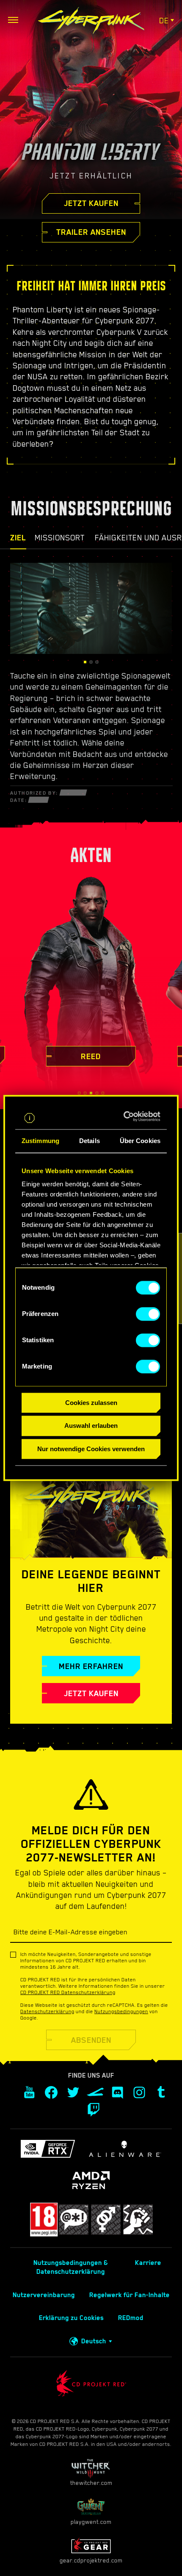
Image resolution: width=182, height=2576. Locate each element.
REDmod (131, 2318)
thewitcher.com (91, 2483)
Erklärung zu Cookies (71, 2318)
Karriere (148, 2263)
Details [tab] (90, 1141)
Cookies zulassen (91, 1403)
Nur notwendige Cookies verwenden (91, 1449)
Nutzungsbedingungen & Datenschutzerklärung (71, 2267)
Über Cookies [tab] (140, 1141)
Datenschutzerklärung (47, 2011)
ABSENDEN (91, 2040)
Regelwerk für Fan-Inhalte (130, 2295)
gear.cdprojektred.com (91, 2560)
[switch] (148, 1314)
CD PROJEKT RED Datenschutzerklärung (68, 1992)
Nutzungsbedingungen (121, 2011)
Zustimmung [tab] (40, 1141)
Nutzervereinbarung (44, 2295)
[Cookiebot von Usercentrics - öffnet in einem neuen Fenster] (125, 1116)
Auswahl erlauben (91, 1426)
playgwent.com (91, 2522)
